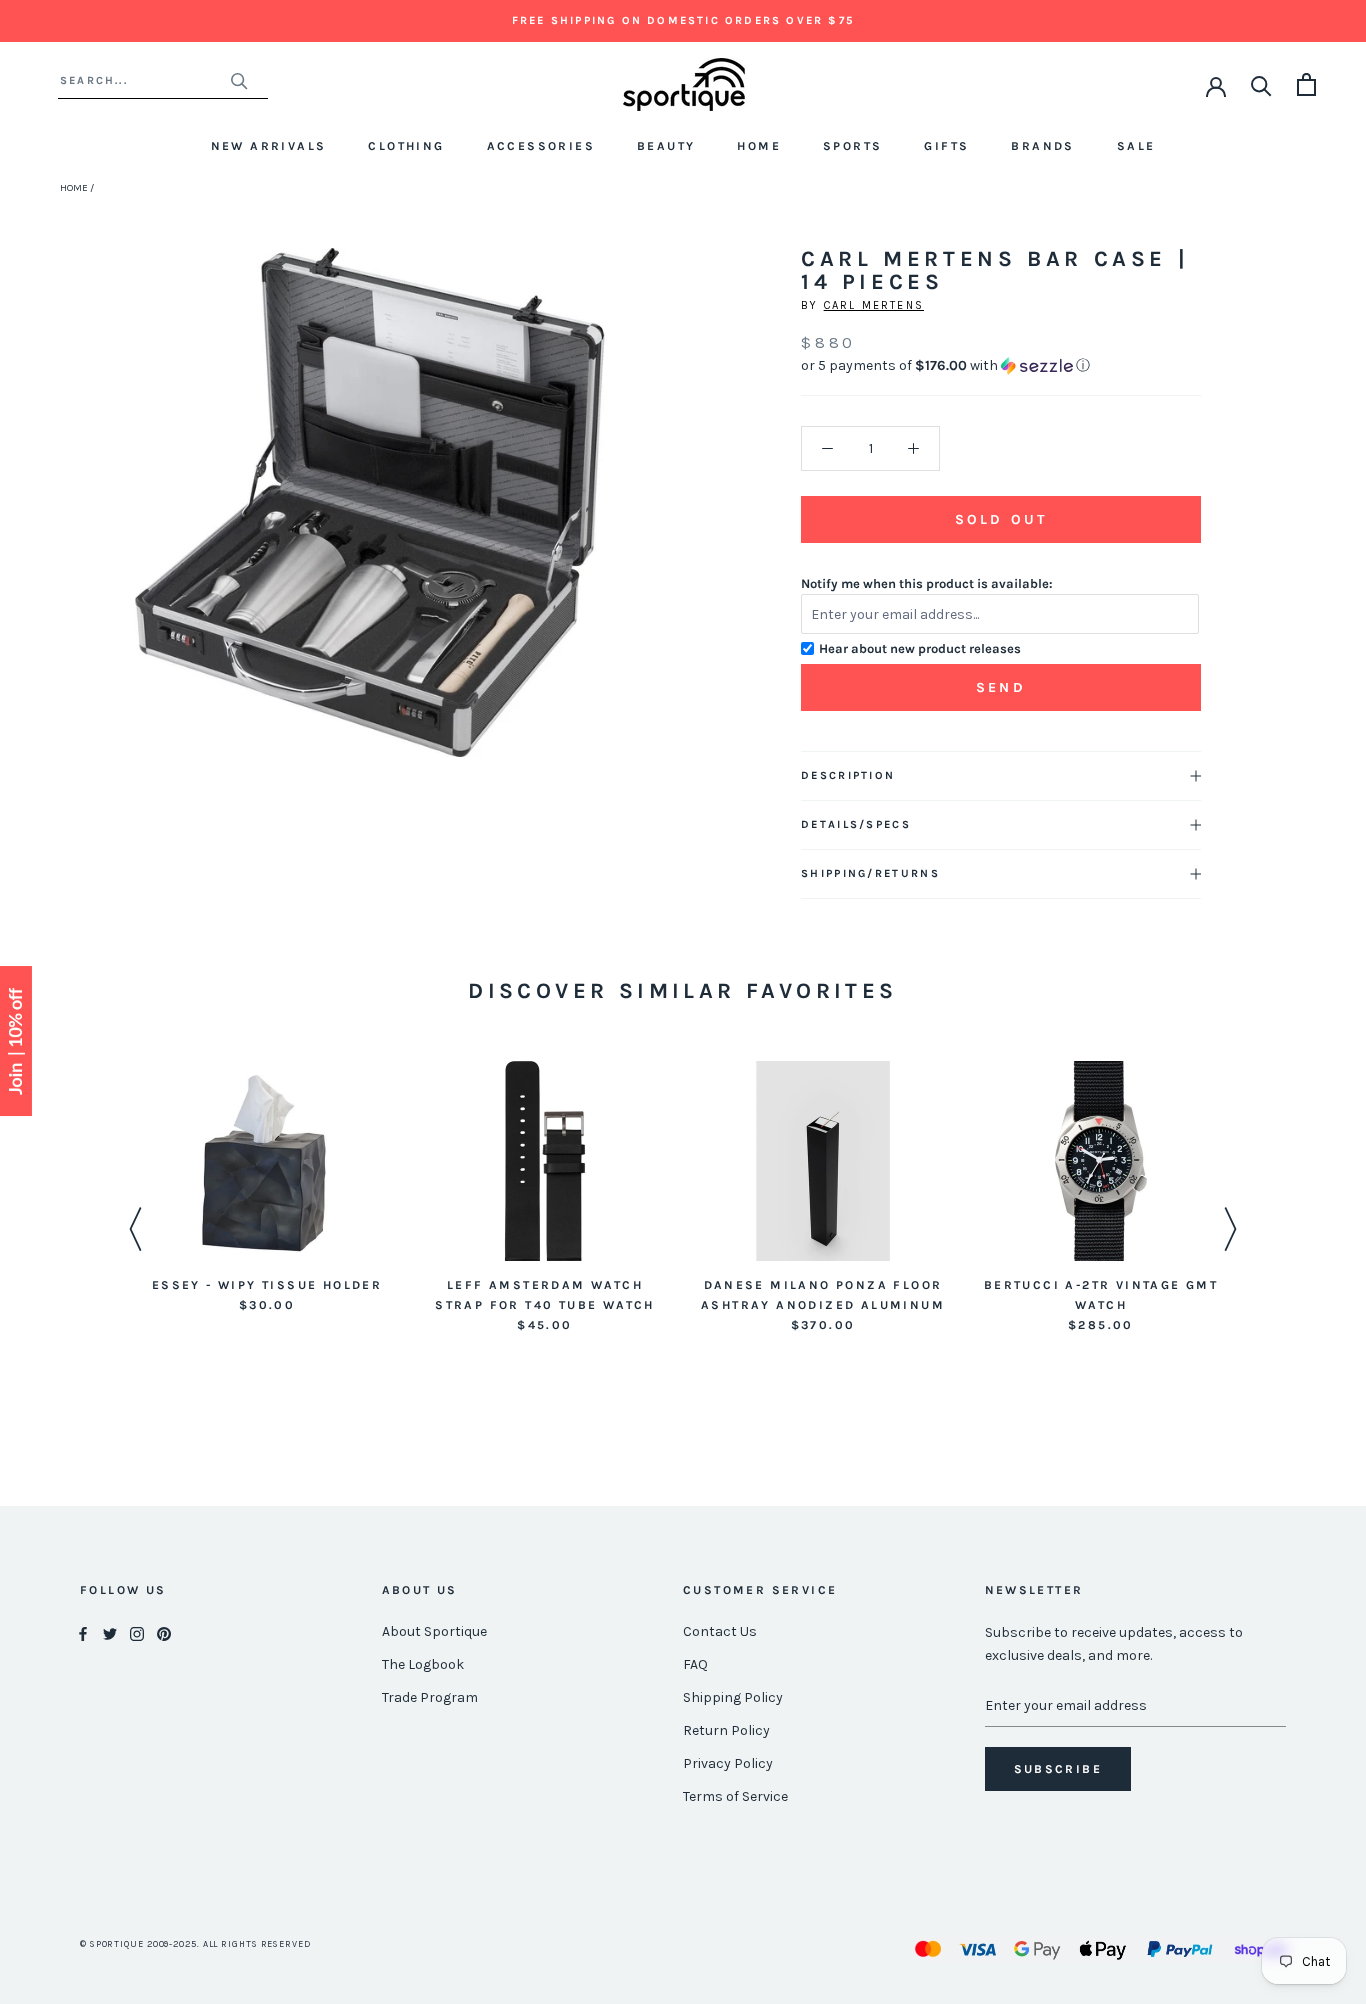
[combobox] (144, 80)
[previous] (137, 524)
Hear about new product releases (920, 648)
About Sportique (434, 1631)
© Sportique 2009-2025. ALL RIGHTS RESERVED (195, 1944)
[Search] (1261, 84)
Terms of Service (735, 1796)
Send (1001, 687)
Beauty (666, 146)
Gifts (946, 146)
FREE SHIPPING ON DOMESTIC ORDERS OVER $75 (683, 20)
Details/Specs (856, 824)
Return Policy (726, 1730)
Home (759, 146)
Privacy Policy (728, 1763)
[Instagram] (137, 1632)
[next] (601, 524)
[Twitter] (110, 1632)
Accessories (541, 146)
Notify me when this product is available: (927, 583)
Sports (852, 146)
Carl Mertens (874, 305)
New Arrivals (269, 146)
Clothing (406, 146)
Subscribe (1058, 1769)
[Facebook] (83, 1632)
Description (848, 775)
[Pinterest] (164, 1632)
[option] (267, 1188)
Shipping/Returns (870, 873)
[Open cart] (1306, 84)
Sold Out (1001, 519)
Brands (1042, 146)
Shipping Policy (733, 1697)
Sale (1136, 146)
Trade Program (430, 1697)
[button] (1001, 366)
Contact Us (720, 1631)
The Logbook (423, 1664)
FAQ (695, 1664)
